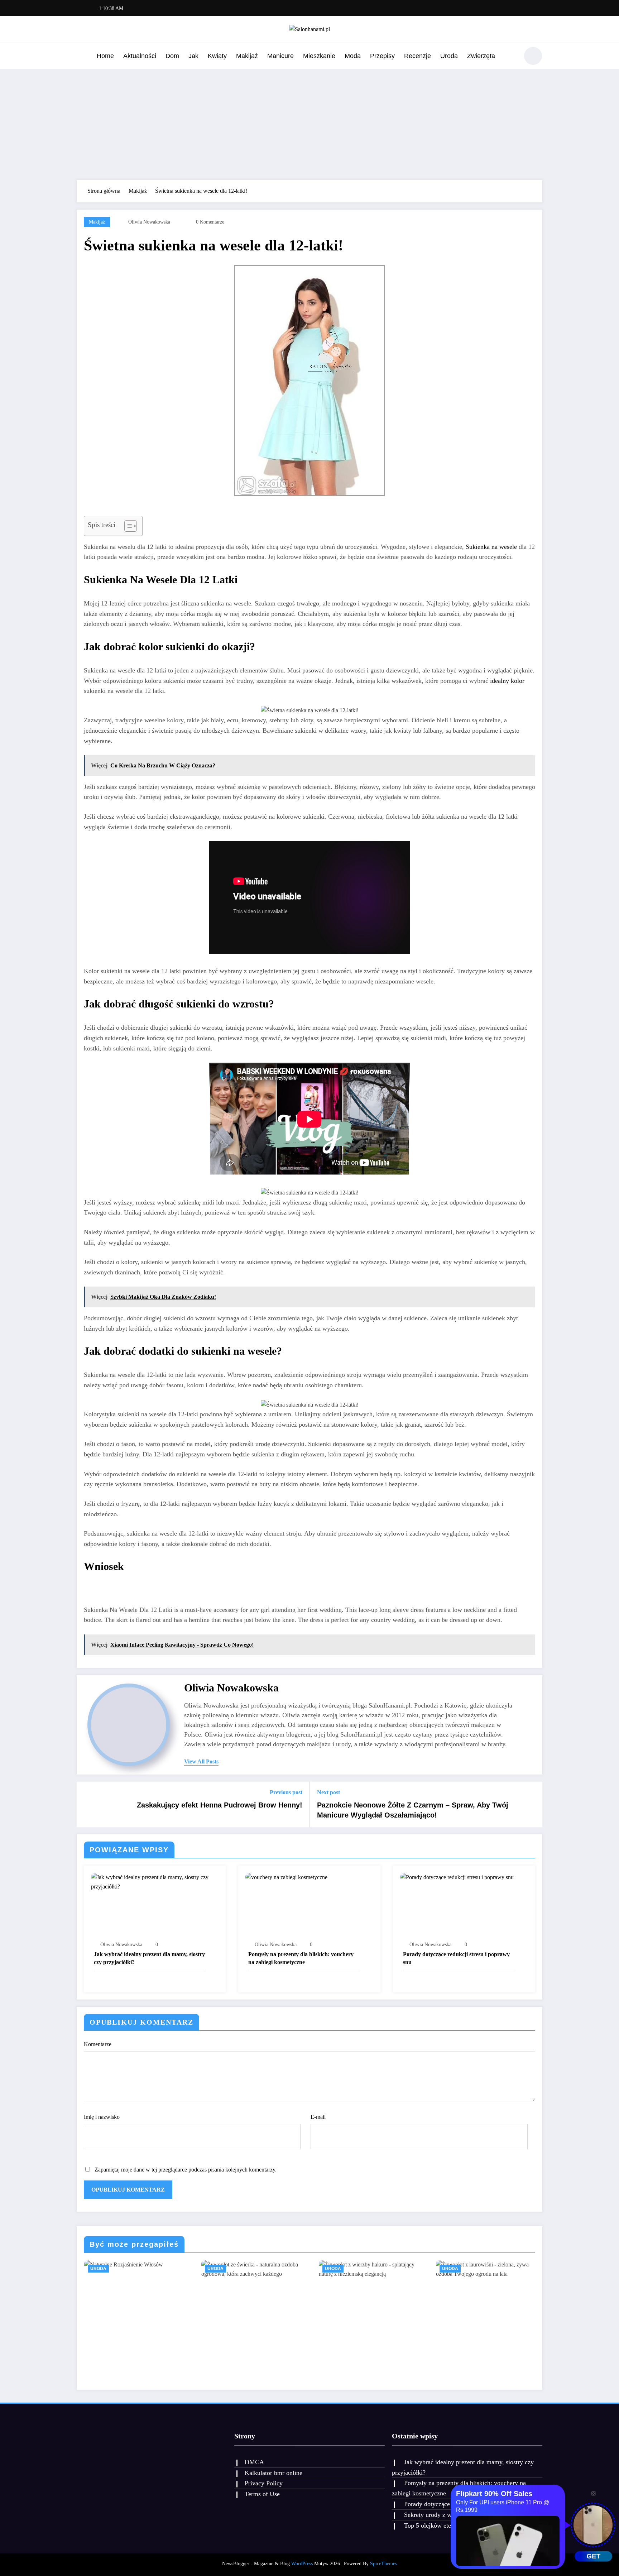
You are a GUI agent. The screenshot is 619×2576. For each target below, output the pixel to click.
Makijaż (247, 56)
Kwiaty (217, 56)
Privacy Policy (264, 2483)
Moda (353, 56)
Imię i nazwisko (102, 2117)
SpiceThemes (383, 2564)
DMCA (254, 2462)
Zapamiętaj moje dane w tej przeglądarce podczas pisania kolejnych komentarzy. (186, 2170)
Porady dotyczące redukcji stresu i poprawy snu (456, 1958)
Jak (193, 56)
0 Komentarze (210, 222)
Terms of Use (262, 2494)
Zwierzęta (481, 56)
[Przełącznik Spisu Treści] (127, 526)
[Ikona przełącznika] (82, 57)
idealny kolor (507, 681)
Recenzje (418, 56)
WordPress (302, 2564)
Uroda (449, 56)
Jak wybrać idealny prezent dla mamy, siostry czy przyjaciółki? (149, 1958)
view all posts (201, 1761)
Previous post (286, 1792)
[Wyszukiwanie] (510, 57)
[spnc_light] (533, 56)
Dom (172, 56)
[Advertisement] (309, 123)
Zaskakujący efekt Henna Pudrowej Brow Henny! (220, 1805)
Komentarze (98, 2044)
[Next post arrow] (532, 1804)
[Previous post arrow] (87, 1804)
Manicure (280, 56)
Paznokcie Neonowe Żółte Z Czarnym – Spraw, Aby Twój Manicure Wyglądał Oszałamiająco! (413, 1810)
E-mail (318, 2117)
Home (105, 56)
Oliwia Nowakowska (149, 222)
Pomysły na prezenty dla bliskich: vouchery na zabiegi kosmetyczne (301, 1958)
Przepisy (382, 56)
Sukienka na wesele (491, 547)
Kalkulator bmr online (273, 2473)
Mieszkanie (319, 56)
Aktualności (140, 56)
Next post (328, 1792)
